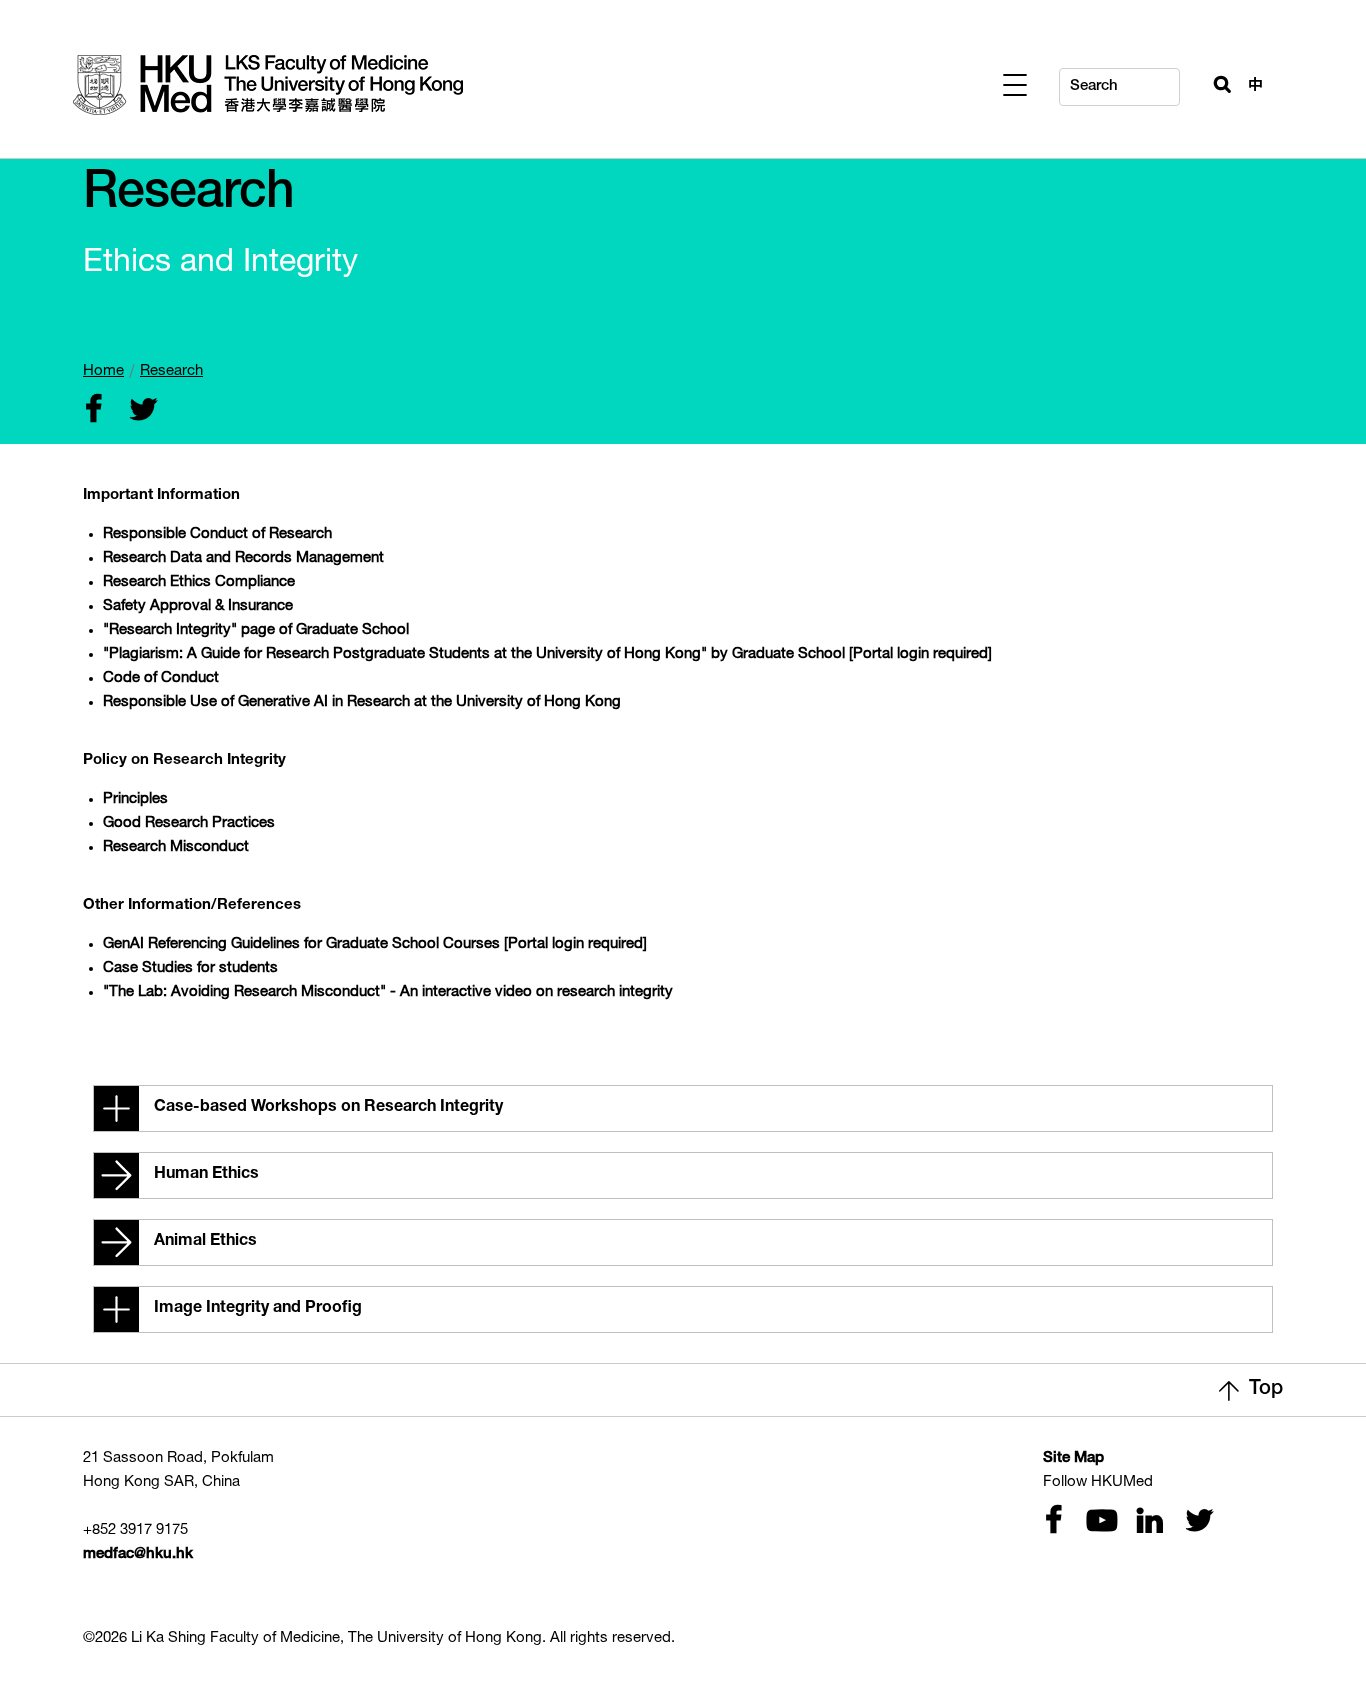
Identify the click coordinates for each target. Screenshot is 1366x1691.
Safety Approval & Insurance (198, 606)
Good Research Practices (189, 823)
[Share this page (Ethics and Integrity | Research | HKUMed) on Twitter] (139, 411)
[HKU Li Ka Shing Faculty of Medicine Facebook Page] (1053, 1522)
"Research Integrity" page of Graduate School (256, 630)
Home (103, 371)
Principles (135, 799)
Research (171, 371)
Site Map (1073, 1458)
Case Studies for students (190, 968)
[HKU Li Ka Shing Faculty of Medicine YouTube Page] (1099, 1522)
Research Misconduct (176, 847)
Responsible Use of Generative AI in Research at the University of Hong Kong (362, 702)
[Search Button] (1214, 82)
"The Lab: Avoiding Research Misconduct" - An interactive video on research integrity (388, 992)
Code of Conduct (161, 678)
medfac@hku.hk (138, 1554)
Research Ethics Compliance (199, 582)
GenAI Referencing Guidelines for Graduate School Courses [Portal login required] (375, 944)
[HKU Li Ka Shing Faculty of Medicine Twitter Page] (1195, 1522)
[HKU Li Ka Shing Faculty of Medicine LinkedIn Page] (1147, 1522)
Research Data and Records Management (243, 558)
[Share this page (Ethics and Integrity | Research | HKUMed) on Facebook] (93, 411)
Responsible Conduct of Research (217, 534)
